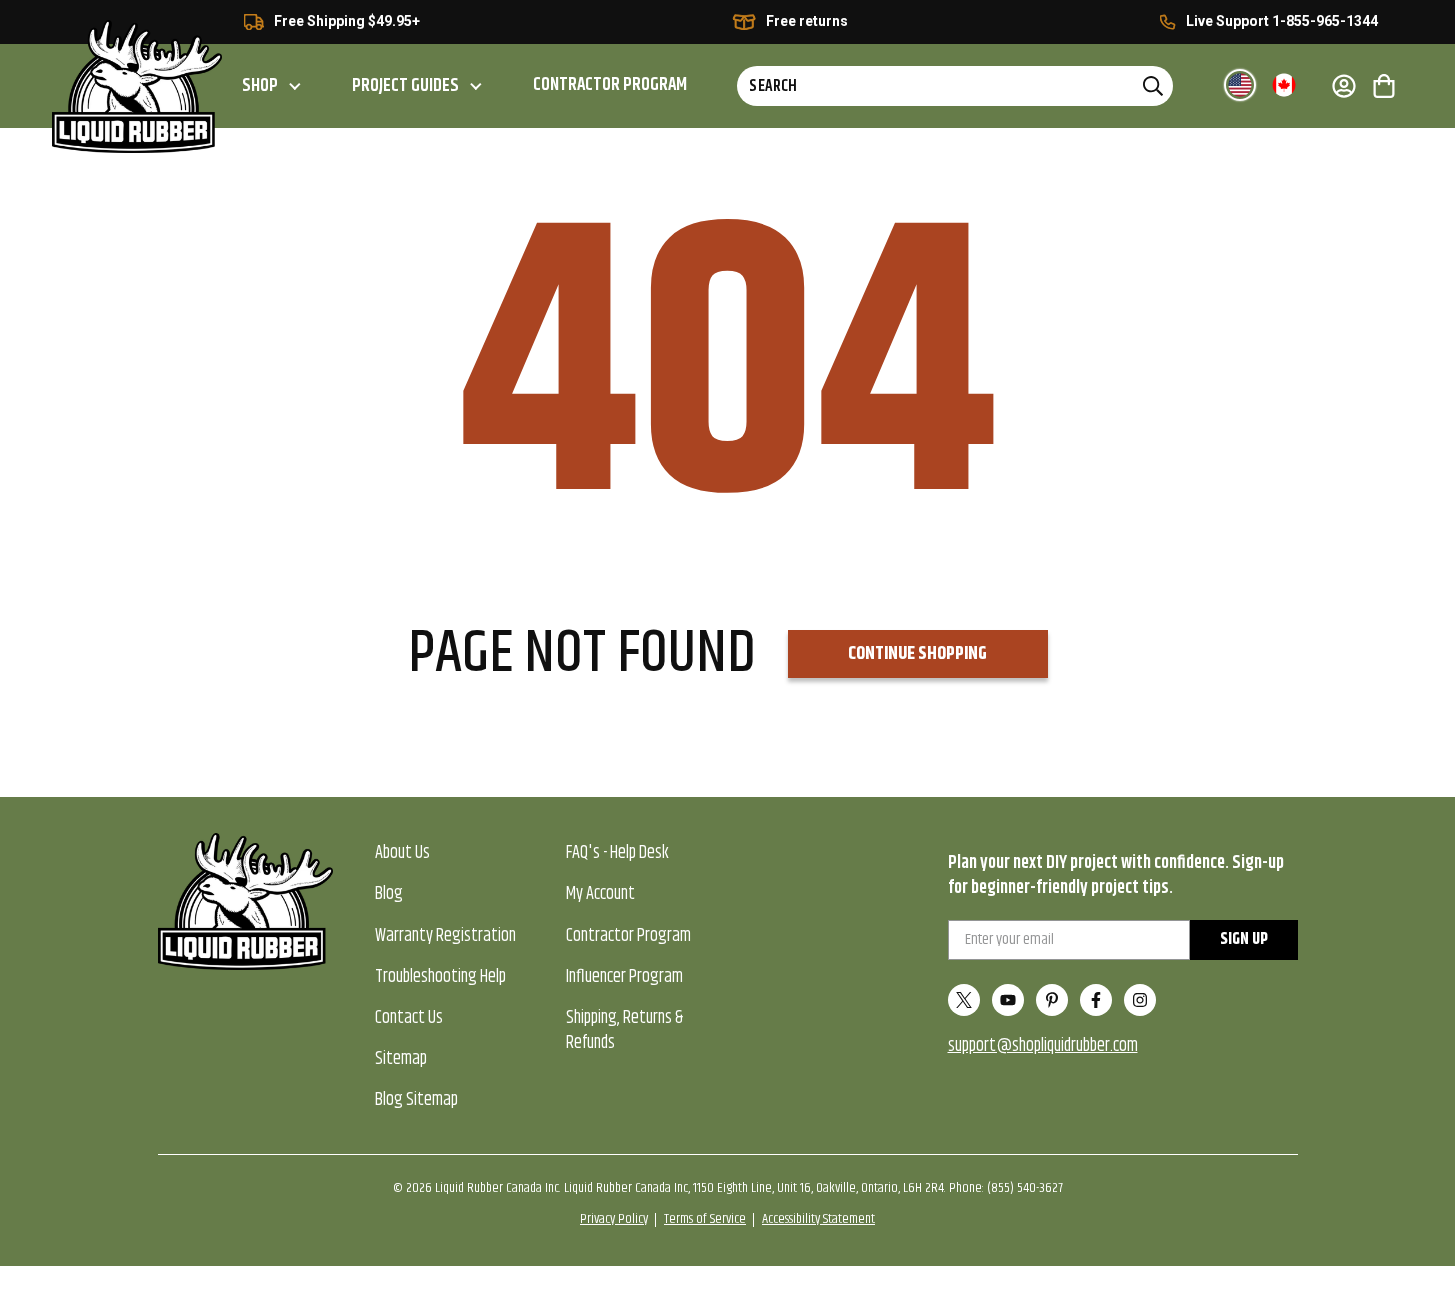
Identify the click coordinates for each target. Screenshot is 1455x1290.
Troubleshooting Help (440, 977)
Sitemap (401, 1059)
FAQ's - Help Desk (617, 853)
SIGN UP (1244, 939)
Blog (389, 894)
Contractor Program (610, 85)
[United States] (1240, 85)
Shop (260, 86)
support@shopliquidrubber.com (1043, 1046)
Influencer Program (624, 977)
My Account (600, 894)
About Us (402, 853)
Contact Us (409, 1018)
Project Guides (405, 86)
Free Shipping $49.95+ (347, 21)
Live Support (1227, 21)
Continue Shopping (917, 654)
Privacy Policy (614, 1219)
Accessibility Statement (818, 1219)
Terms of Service (705, 1219)
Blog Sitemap (416, 1100)
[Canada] (1284, 85)
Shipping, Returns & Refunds (624, 1030)
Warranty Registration (445, 936)
